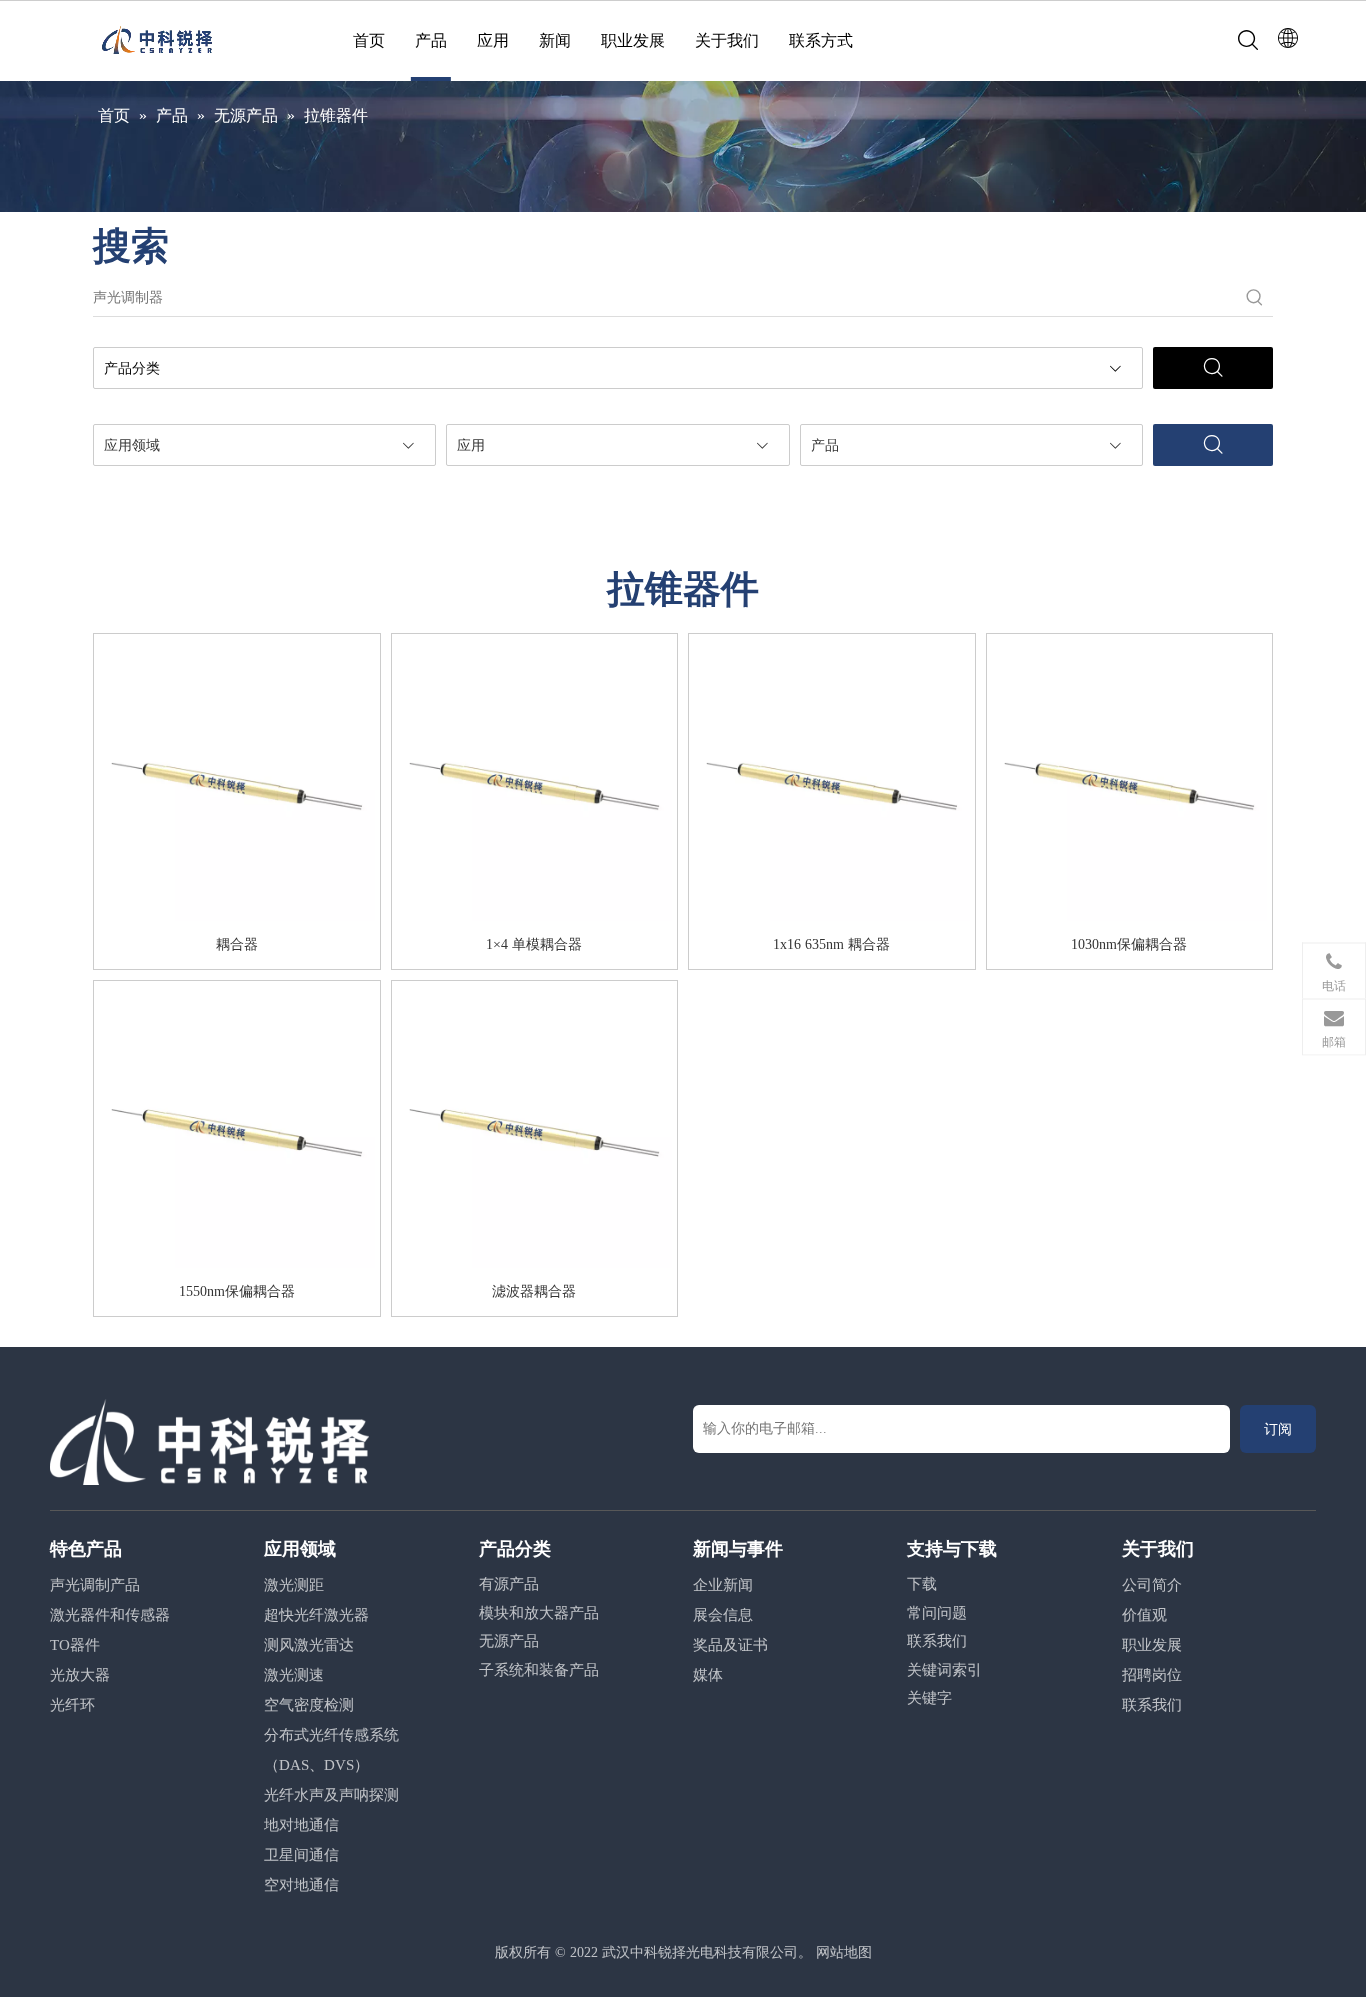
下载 (922, 1584)
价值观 (1144, 1615)
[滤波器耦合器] (535, 1130)
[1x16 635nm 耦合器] (832, 783)
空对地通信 (301, 1885)
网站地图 (844, 1952)
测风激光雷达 (309, 1645)
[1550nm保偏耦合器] (237, 1130)
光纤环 (72, 1705)
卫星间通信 (301, 1855)
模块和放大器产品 (539, 1613)
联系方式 (821, 40)
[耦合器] (237, 783)
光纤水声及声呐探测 (331, 1795)
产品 (431, 40)
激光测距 (294, 1585)
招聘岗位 (1152, 1675)
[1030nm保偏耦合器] (1130, 783)
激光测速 (294, 1675)
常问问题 (937, 1613)
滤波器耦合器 (534, 1291)
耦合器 (237, 944)
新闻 (555, 40)
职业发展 (633, 40)
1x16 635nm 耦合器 (831, 944)
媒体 (708, 1675)
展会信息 (723, 1615)
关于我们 (727, 40)
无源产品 (509, 1641)
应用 (493, 40)
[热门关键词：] (1255, 298)
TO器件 (75, 1645)
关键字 (929, 1698)
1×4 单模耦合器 (534, 944)
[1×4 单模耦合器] (535, 783)
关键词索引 (944, 1670)
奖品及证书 (730, 1645)
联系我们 (937, 1641)
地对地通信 (301, 1825)
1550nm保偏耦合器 (237, 1291)
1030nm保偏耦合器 (1129, 944)
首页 (369, 40)
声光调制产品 (95, 1585)
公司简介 (1152, 1585)
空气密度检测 (309, 1705)
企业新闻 (723, 1585)
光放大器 (80, 1675)
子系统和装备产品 (539, 1670)
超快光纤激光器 (316, 1615)
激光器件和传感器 (110, 1615)
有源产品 (509, 1584)
